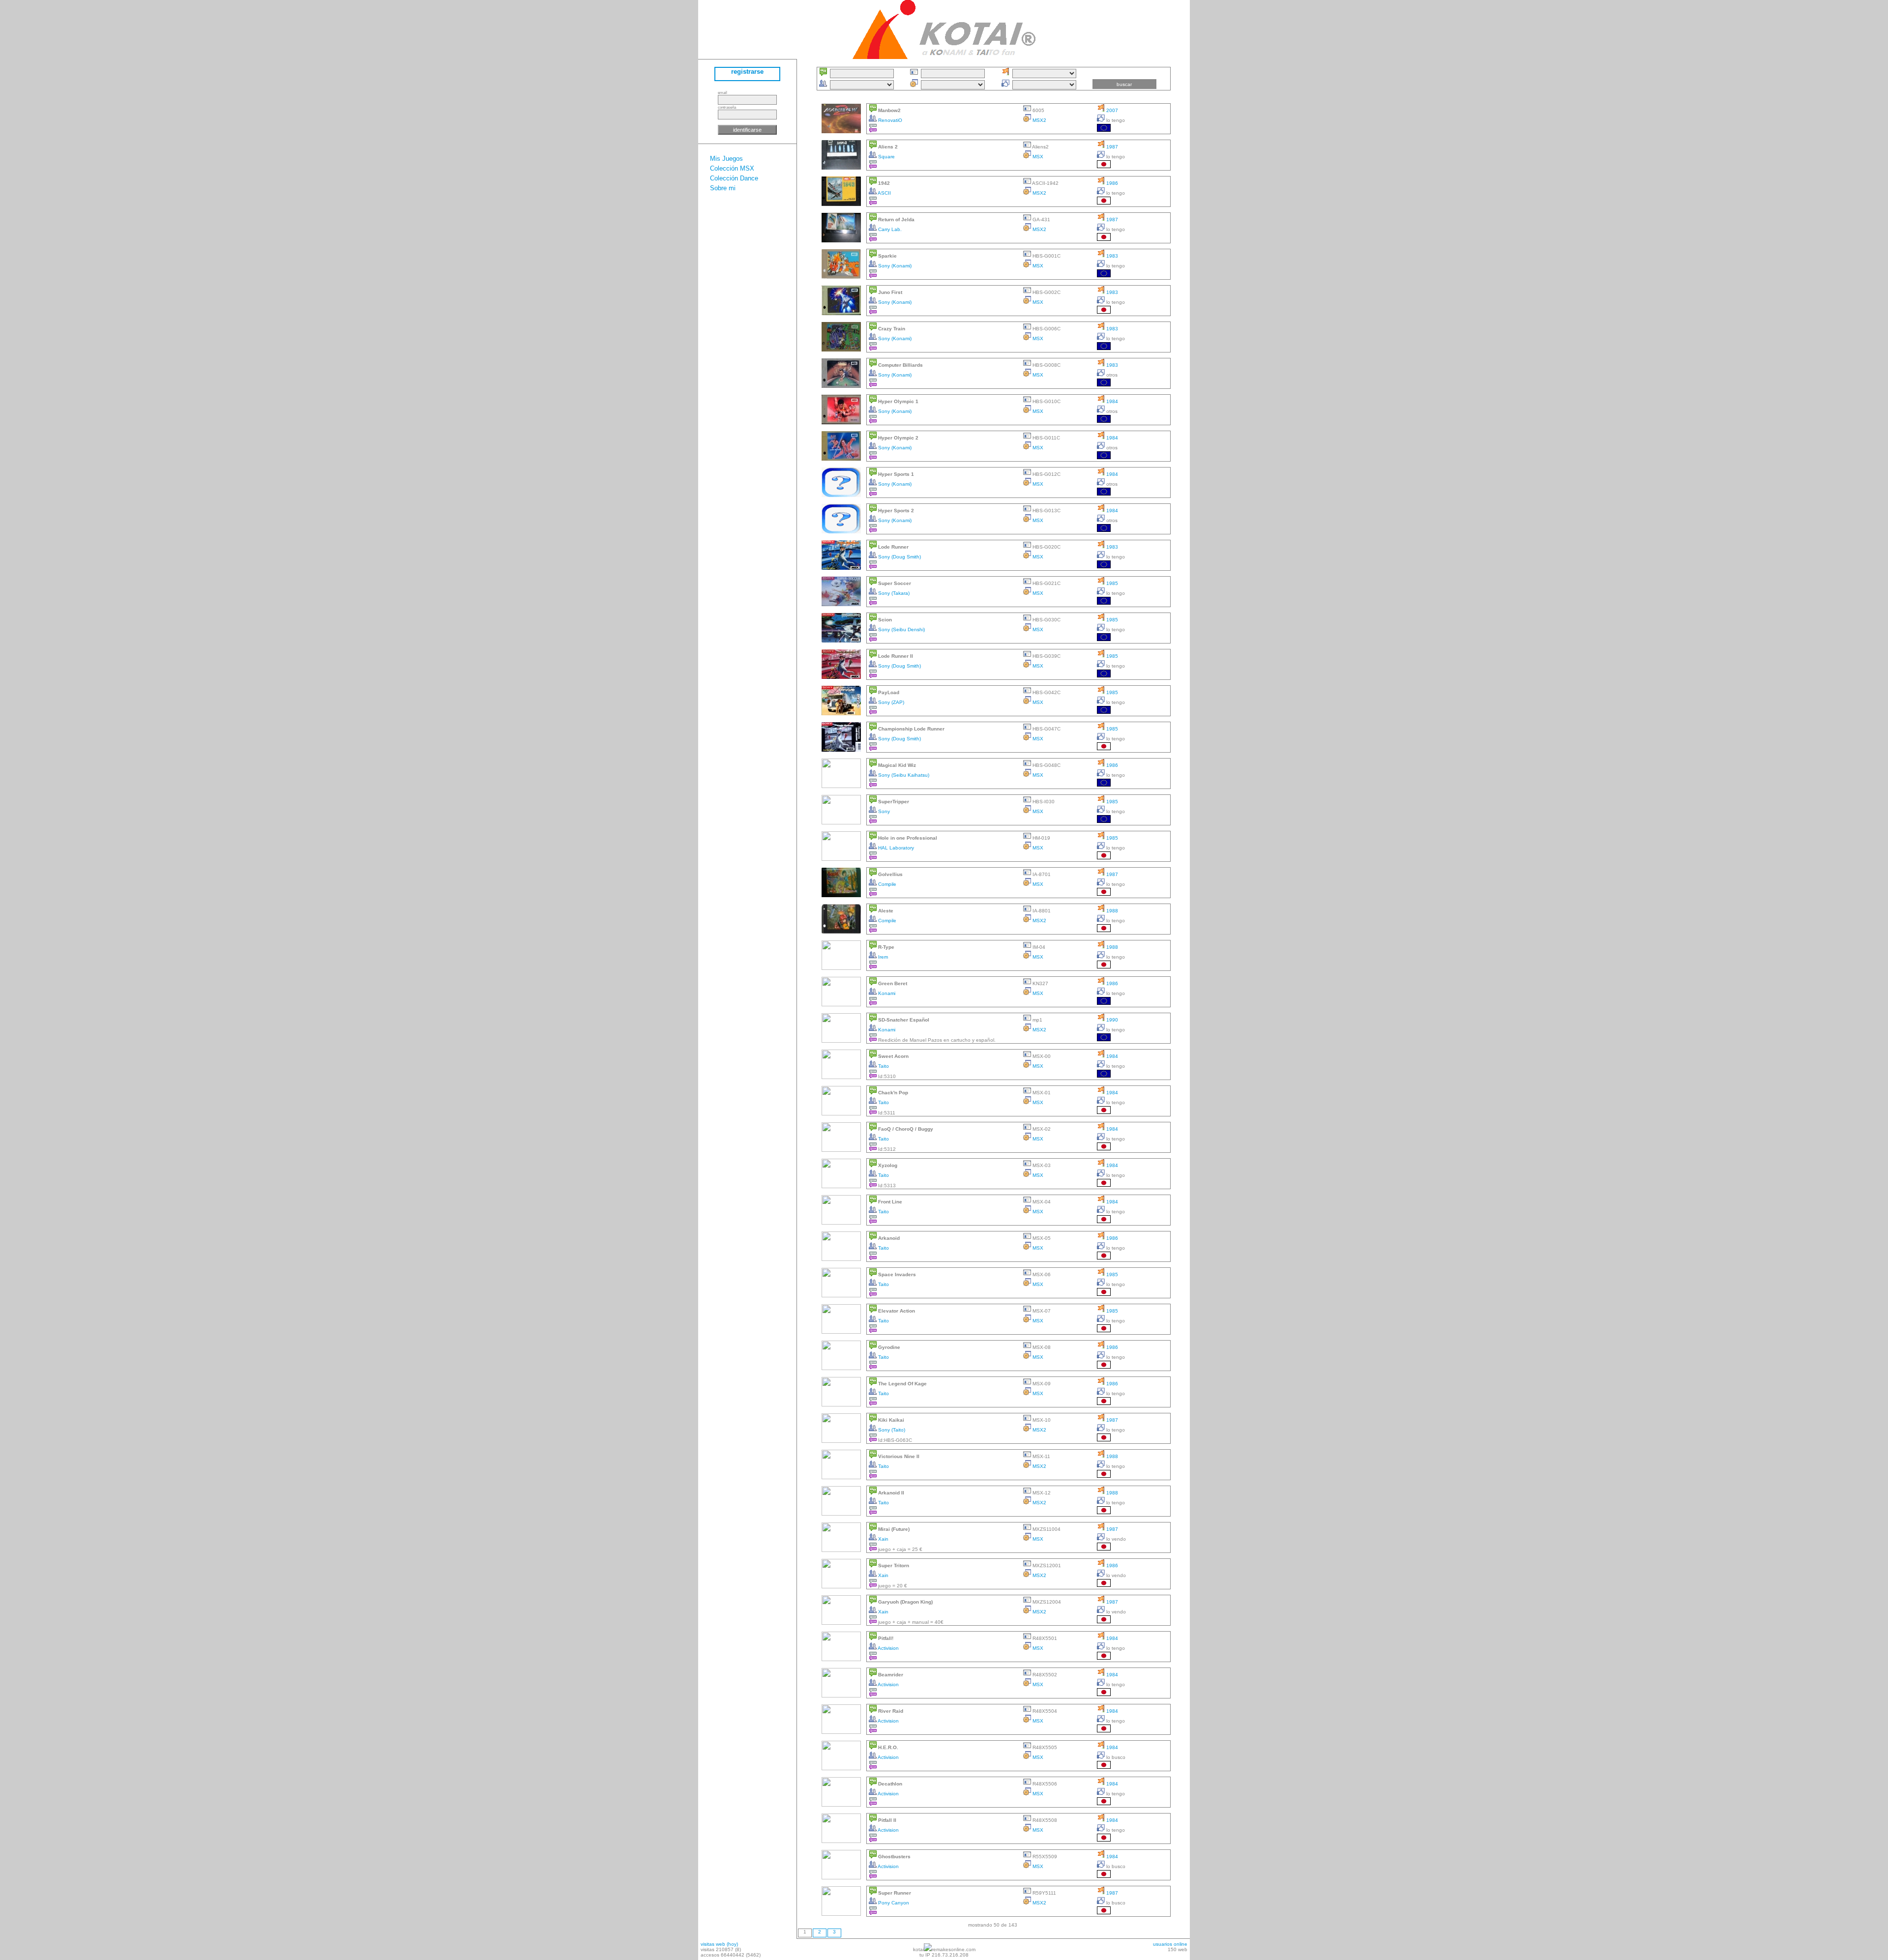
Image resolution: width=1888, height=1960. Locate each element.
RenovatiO (889, 120)
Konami (886, 993)
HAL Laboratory (895, 848)
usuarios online (1170, 1944)
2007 (1111, 110)
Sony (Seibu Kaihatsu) (903, 775)
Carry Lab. (889, 229)
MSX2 (1039, 120)
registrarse (747, 72)
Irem (882, 957)
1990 (1111, 1020)
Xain (883, 1539)
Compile (886, 884)
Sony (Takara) (893, 593)
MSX (1037, 157)
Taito (883, 1066)
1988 (1111, 911)
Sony (883, 811)
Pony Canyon (893, 1903)
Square (886, 157)
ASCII (884, 193)
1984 (1111, 401)
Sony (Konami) (894, 266)
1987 (1111, 147)
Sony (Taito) (891, 1430)
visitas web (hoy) (719, 1944)
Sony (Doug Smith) (899, 557)
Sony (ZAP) (890, 702)
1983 (1111, 256)
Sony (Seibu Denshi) (901, 629)
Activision (888, 1648)
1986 (1111, 183)
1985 (1111, 583)
